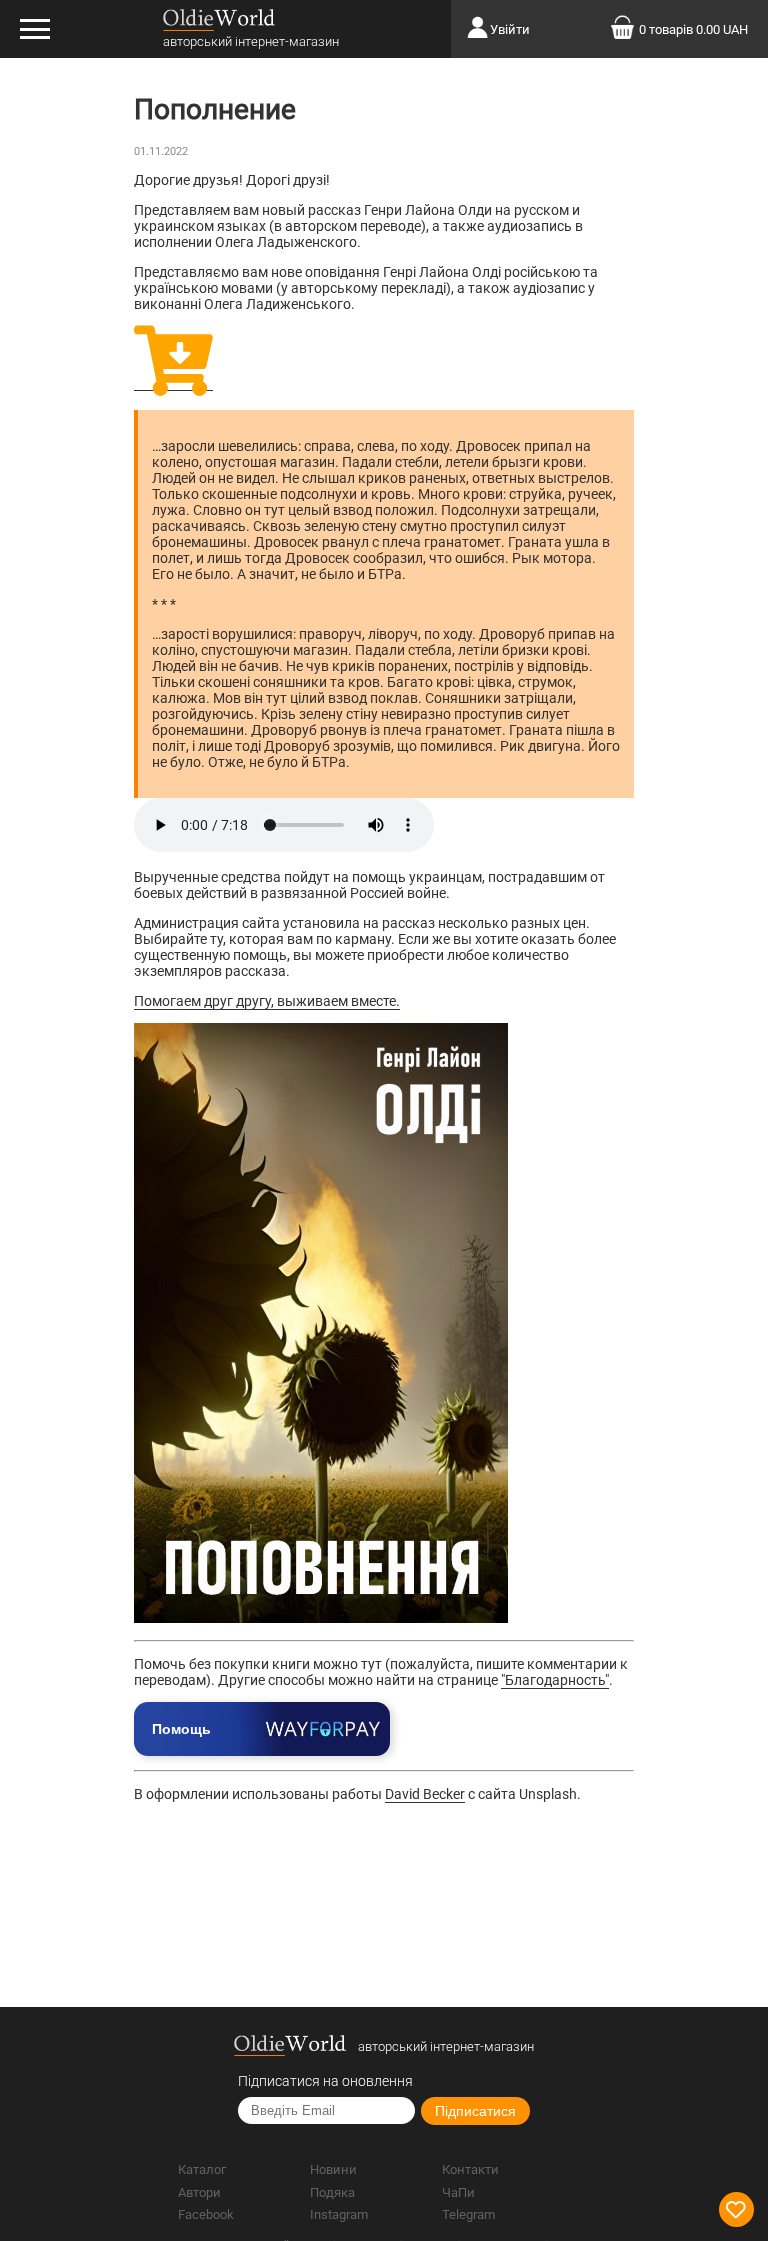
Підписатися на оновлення (325, 2081)
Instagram (339, 2214)
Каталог (202, 2169)
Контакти (470, 2169)
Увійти (510, 29)
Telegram (468, 2214)
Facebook (206, 2214)
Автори (199, 2192)
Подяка (332, 2192)
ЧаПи (458, 2192)
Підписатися (475, 2111)
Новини (333, 2169)
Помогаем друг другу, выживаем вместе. (267, 1001)
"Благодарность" (555, 1680)
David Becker (425, 1794)
